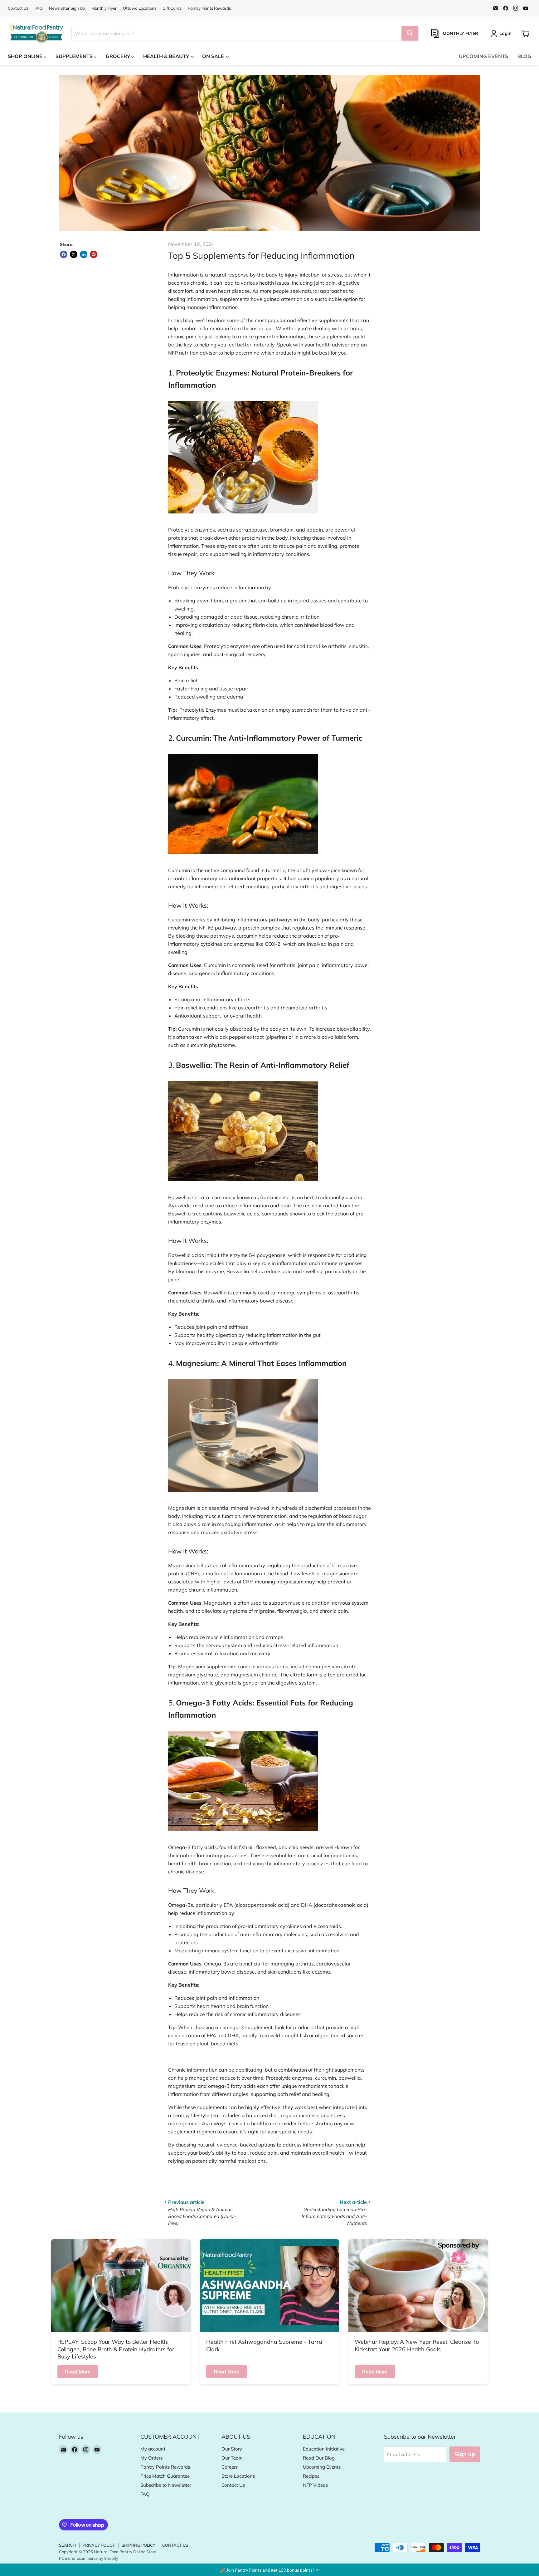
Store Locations (238, 2476)
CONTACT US (175, 2545)
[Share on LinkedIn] (84, 254)
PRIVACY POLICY (99, 2545)
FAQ (39, 8)
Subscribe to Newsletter (166, 2485)
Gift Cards (172, 8)
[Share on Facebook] (64, 254)
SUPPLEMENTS (75, 56)
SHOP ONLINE (26, 56)
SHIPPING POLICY (138, 2545)
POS (63, 2558)
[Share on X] (74, 254)
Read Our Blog (319, 2458)
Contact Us (18, 8)
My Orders (151, 2458)
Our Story (232, 2449)
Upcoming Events (322, 2467)
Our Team (232, 2458)
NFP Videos (315, 2485)
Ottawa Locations (140, 8)
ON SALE (214, 56)
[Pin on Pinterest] (94, 254)
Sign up (465, 2454)
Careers (230, 2467)
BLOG (524, 56)
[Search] (410, 33)
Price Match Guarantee (165, 2476)
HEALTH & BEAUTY (167, 56)
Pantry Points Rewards (209, 8)
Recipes (311, 2476)
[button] (269, 2570)
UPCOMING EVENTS (483, 56)
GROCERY (119, 56)
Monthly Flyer (104, 8)
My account (153, 2449)
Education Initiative (324, 2449)
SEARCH (67, 2545)
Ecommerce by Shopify (97, 2558)
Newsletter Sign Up (67, 8)
